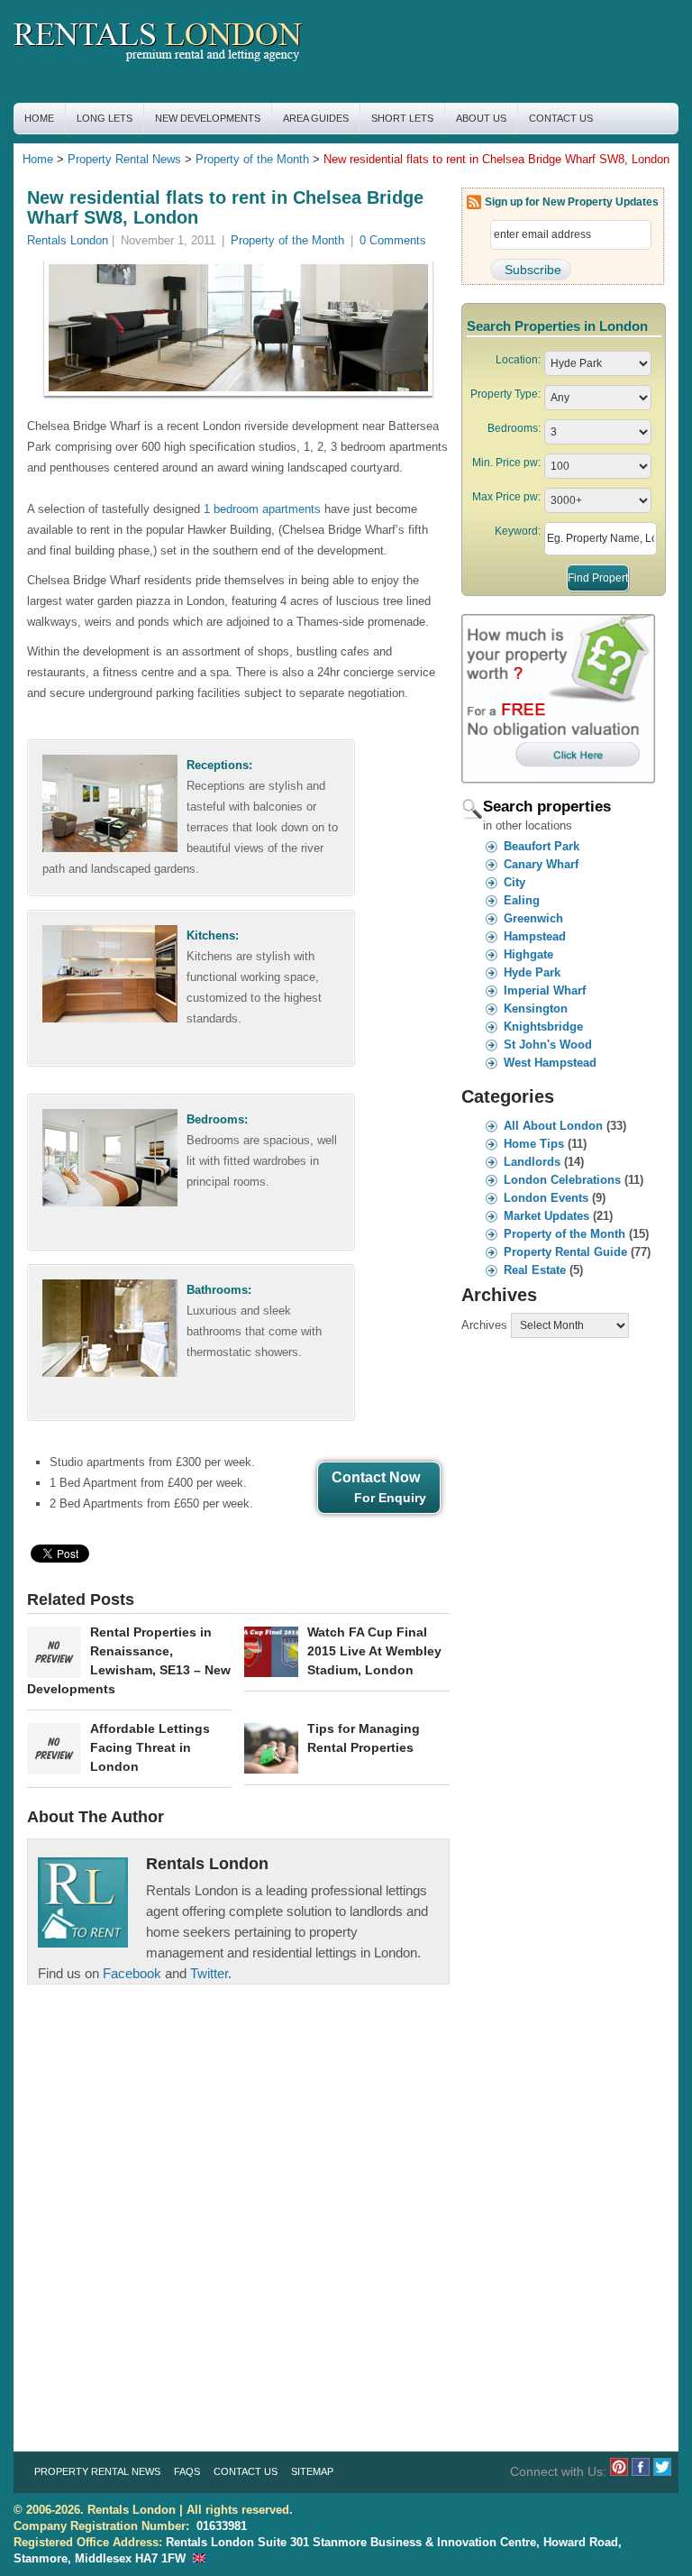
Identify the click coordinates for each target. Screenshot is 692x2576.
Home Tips (534, 1144)
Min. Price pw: (506, 463)
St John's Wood (548, 1045)
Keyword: (518, 531)
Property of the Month (252, 159)
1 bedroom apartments (262, 509)
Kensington (536, 1008)
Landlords (532, 1162)
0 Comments (393, 240)
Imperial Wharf (545, 990)
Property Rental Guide (565, 1252)
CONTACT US (561, 118)
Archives (484, 1325)
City (514, 882)
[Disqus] (238, 2210)
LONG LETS (105, 118)
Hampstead (535, 936)
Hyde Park (532, 972)
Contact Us (246, 2471)
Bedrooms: (514, 428)
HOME (39, 118)
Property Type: (505, 394)
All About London (553, 1126)
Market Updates (546, 1216)
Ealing (522, 900)
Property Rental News (124, 159)
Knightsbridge (543, 1027)
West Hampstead (550, 1063)
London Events (546, 1198)
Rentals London (68, 240)
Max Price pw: (506, 497)
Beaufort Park (542, 846)
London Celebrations (562, 1180)
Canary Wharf (541, 864)
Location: (518, 360)
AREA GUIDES (316, 118)
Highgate (528, 954)
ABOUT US (481, 118)
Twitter (209, 1973)
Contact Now (379, 1487)
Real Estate (535, 1270)
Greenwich (533, 918)
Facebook (132, 1973)
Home (38, 159)
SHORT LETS (402, 118)
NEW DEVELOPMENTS (208, 118)
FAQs (187, 2471)
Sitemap (312, 2471)
